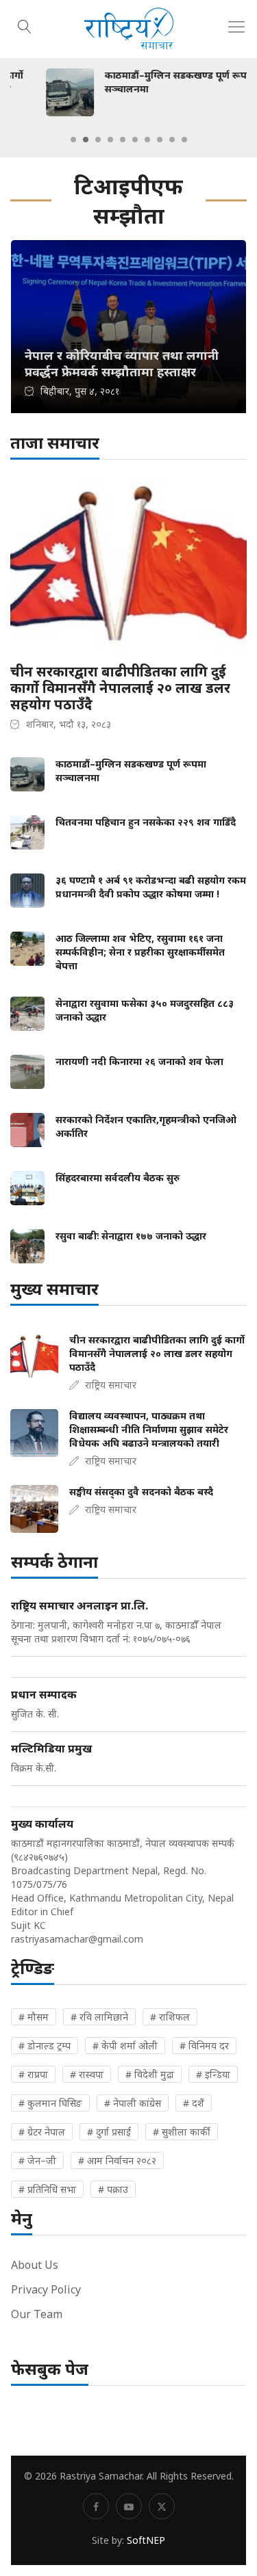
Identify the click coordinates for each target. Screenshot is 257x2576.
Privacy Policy (46, 2289)
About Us (35, 2265)
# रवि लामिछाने (99, 2017)
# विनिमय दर (204, 2046)
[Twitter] (162, 2506)
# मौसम (34, 2017)
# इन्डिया (213, 2074)
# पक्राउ (113, 2189)
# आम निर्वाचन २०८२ (117, 2160)
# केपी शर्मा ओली (125, 2046)
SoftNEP (146, 2540)
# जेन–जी (37, 2160)
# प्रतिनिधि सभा (47, 2189)
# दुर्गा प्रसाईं (109, 2132)
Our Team (37, 2314)
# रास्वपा (87, 2074)
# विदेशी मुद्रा (150, 2074)
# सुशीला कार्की (182, 2132)
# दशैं (194, 2103)
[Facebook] (96, 2506)
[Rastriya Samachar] (129, 29)
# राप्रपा (33, 2074)
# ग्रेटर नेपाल (42, 2132)
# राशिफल (170, 2017)
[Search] (25, 25)
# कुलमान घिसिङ (50, 2103)
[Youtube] (129, 2506)
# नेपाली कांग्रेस (133, 2103)
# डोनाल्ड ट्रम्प (45, 2046)
